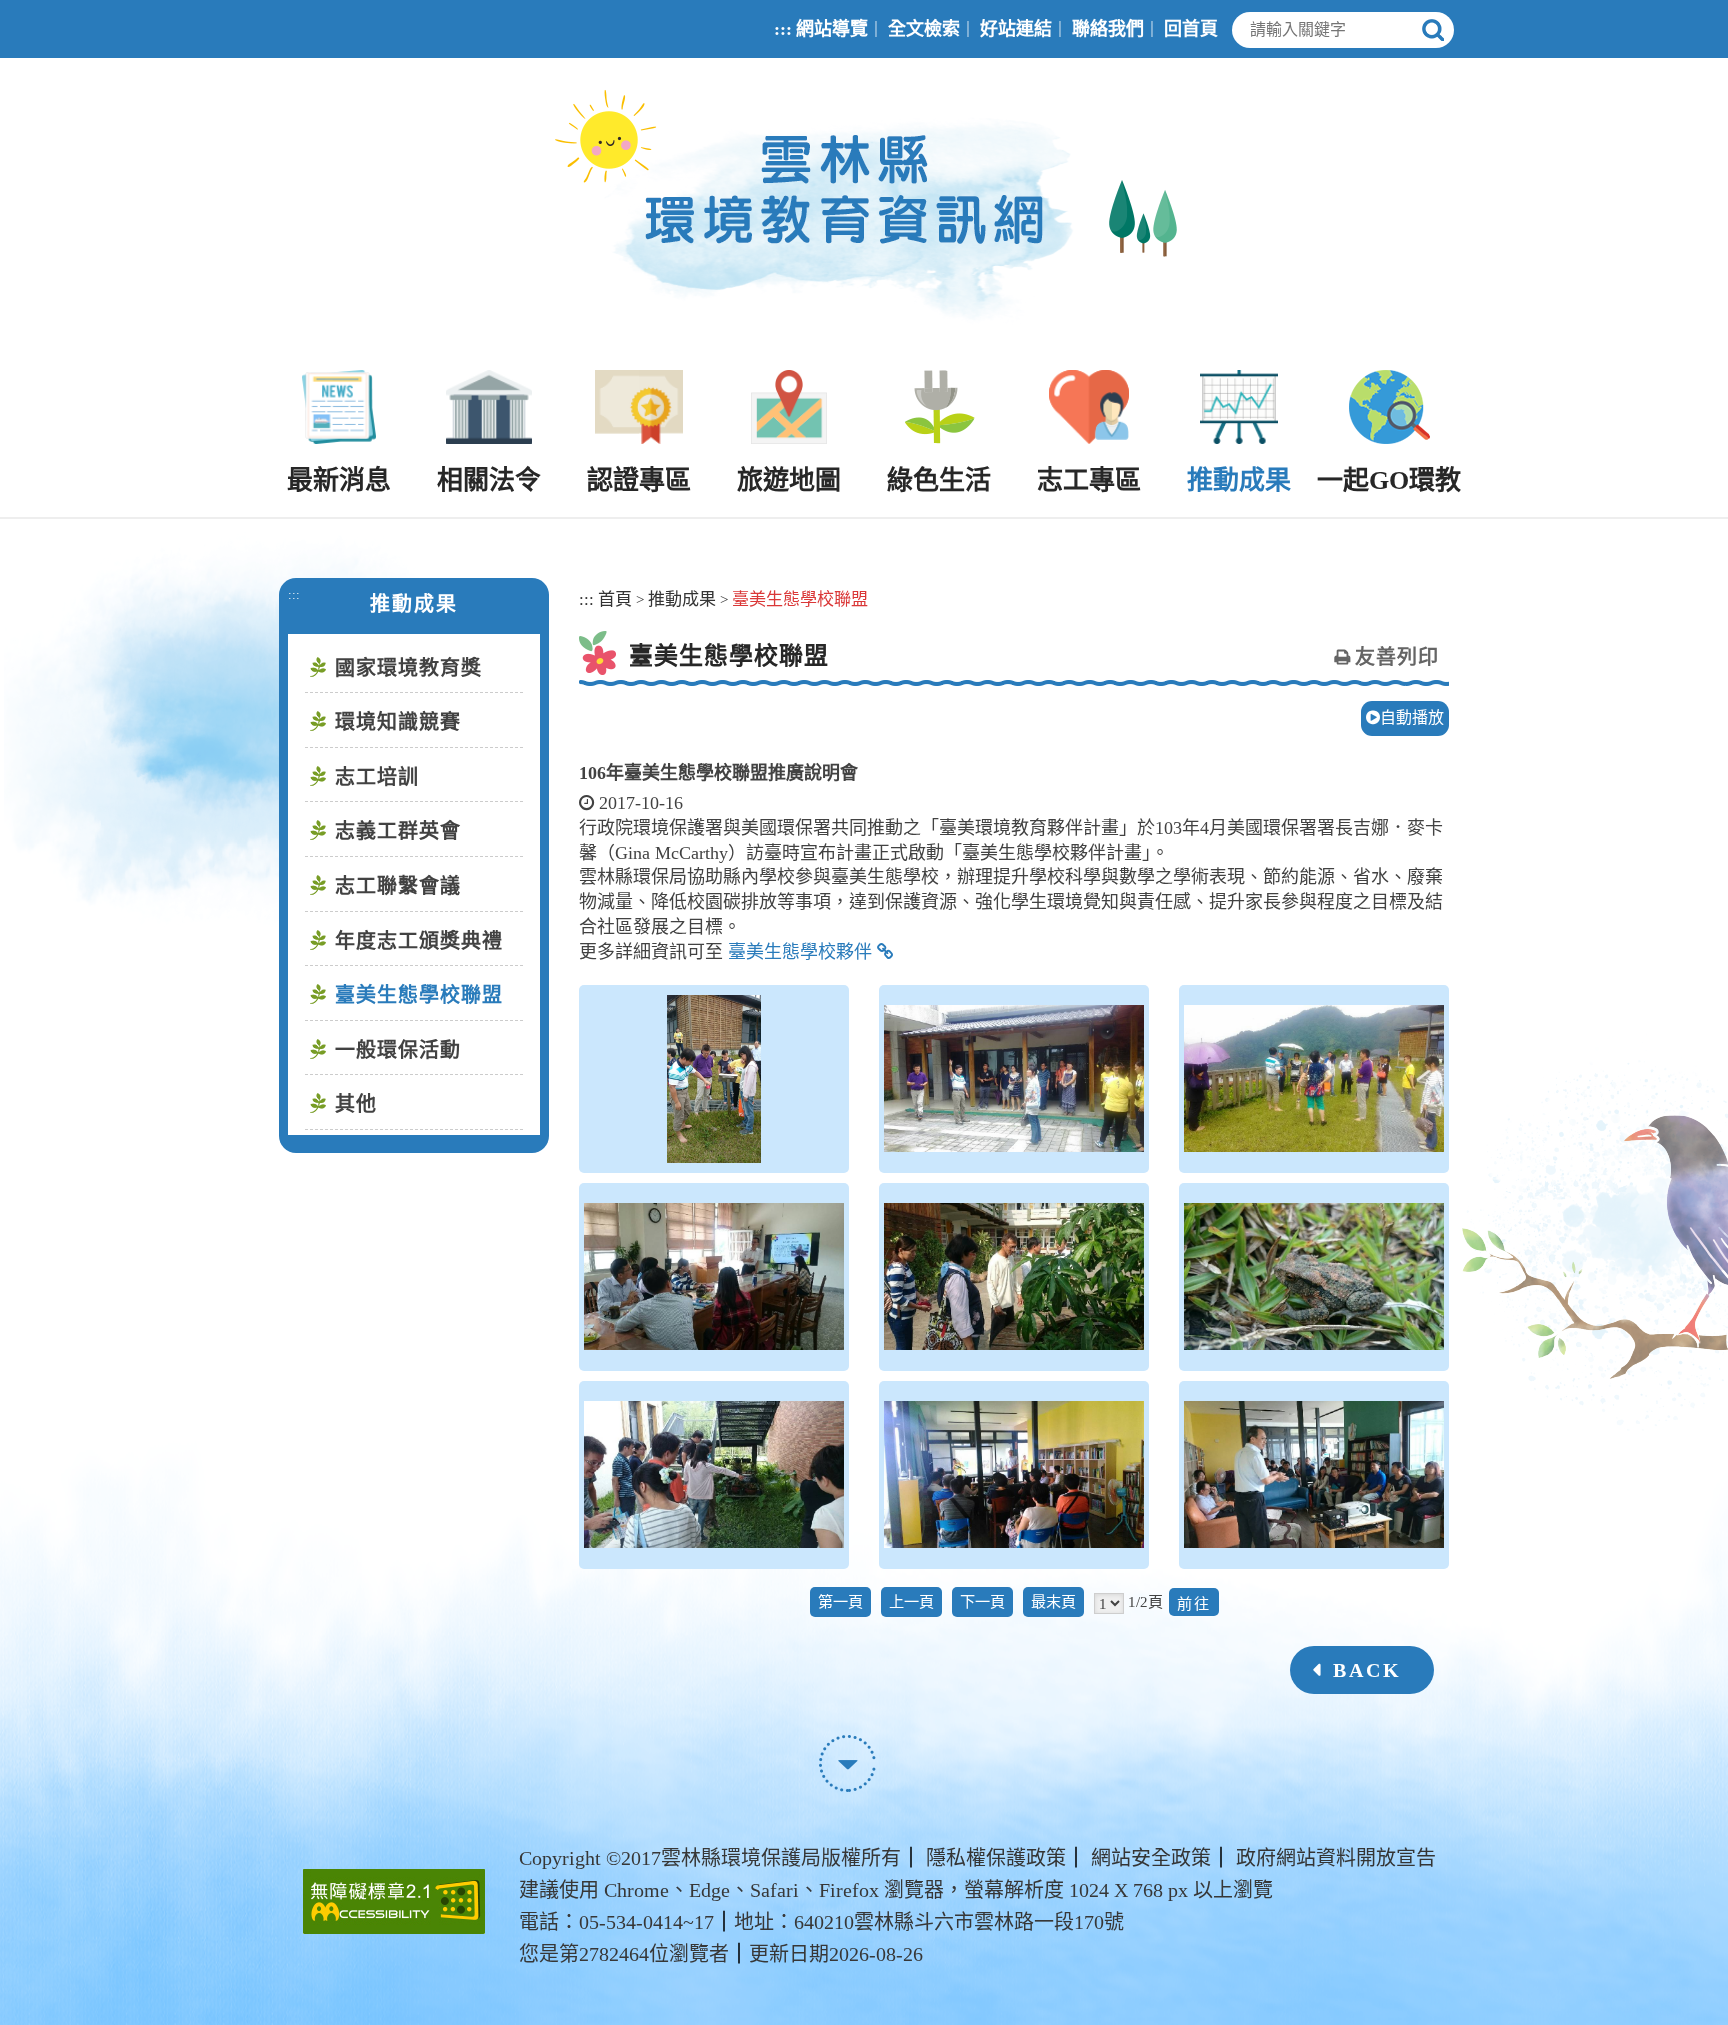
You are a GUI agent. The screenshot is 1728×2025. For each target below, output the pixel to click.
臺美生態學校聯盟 (419, 995)
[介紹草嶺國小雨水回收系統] (1014, 1079)
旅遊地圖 (789, 480)
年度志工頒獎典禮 (419, 941)
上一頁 (911, 1601)
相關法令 (489, 480)
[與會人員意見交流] (1314, 1475)
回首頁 (1191, 29)
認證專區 (639, 480)
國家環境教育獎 (408, 668)
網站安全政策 (1151, 1858)
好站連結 (1016, 29)
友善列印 (1397, 657)
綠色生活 (939, 480)
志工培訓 (377, 777)
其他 (356, 1104)
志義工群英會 (398, 831)
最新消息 (339, 480)
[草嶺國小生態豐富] (1314, 1277)
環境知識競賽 (398, 722)
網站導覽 (832, 29)
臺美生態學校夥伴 (800, 952)
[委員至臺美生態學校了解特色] (1014, 1277)
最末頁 (1053, 1601)
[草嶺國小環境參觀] (714, 1475)
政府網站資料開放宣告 (1336, 1858)
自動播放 (1412, 717)
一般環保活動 (398, 1050)
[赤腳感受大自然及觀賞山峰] (1314, 1079)
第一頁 (840, 1601)
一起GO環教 (1389, 480)
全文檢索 (924, 29)
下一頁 (982, 1601)
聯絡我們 (1108, 29)
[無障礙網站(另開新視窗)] (394, 1901)
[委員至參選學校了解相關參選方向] (714, 1277)
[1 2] (1109, 1603)
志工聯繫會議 (398, 886)
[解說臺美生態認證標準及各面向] (1014, 1475)
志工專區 (1089, 480)
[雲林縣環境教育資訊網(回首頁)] (864, 214)
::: (783, 29)
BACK (1367, 1670)
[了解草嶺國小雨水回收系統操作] (714, 1079)
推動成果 (1239, 480)
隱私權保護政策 (996, 1858)
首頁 (615, 599)
